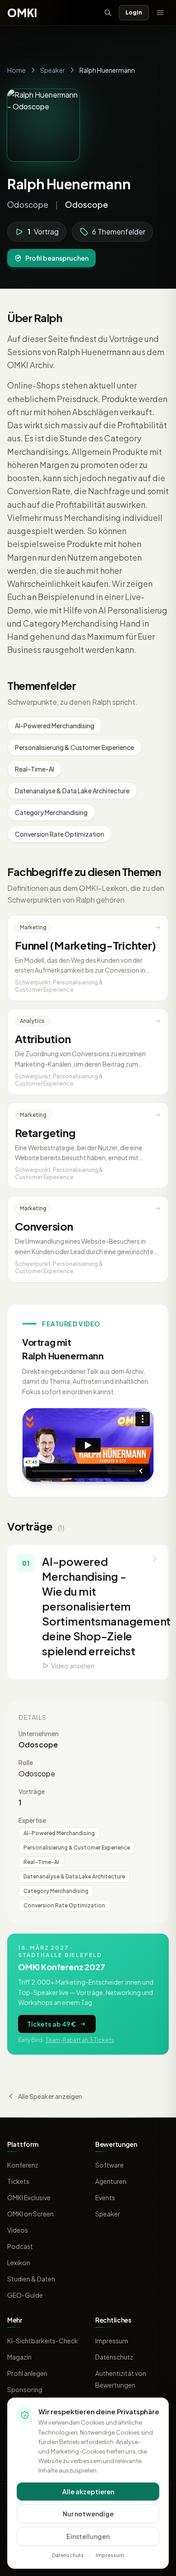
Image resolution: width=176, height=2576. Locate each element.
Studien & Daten (31, 2279)
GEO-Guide (25, 2295)
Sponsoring (25, 2389)
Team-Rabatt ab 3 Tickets (80, 2040)
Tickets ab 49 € (51, 2024)
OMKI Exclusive (29, 2197)
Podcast (20, 2246)
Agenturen (111, 2181)
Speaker (53, 70)
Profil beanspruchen (57, 258)
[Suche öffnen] (108, 13)
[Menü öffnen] (160, 13)
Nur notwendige (88, 2514)
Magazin (19, 2357)
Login (134, 12)
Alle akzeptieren (88, 2492)
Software (109, 2165)
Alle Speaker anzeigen (50, 2096)
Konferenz (23, 2165)
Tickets (18, 2181)
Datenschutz (114, 2357)
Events (105, 2197)
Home (16, 70)
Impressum (112, 2341)
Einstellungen (88, 2536)
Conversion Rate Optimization (60, 834)
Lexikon (19, 2262)
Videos (18, 2230)
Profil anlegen (27, 2373)
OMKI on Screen (30, 2214)
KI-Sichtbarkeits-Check (43, 2341)
